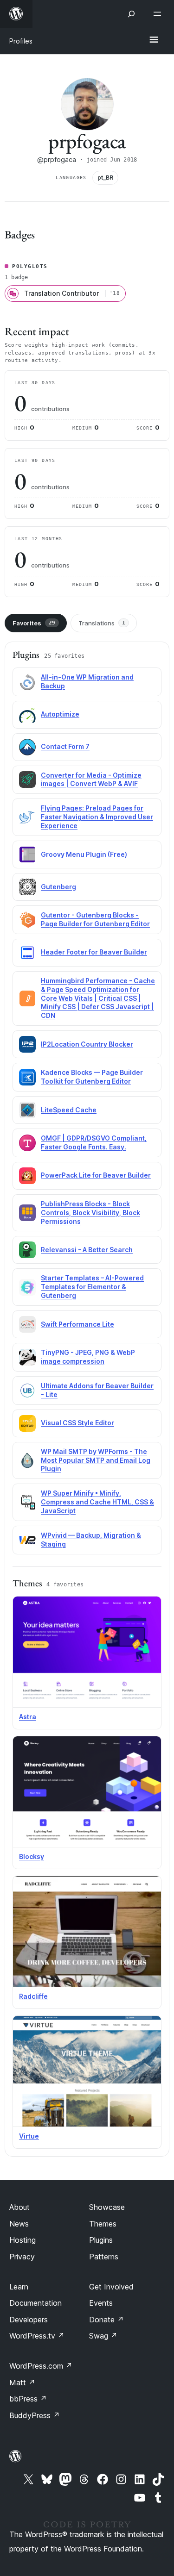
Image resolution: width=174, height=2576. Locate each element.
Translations (102, 623)
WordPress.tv (37, 2336)
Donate (106, 2320)
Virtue (29, 2136)
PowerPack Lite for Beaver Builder (96, 1175)
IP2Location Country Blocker (87, 1044)
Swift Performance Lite (77, 1324)
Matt (22, 2383)
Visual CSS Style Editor (77, 1423)
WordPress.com (41, 2366)
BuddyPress (35, 2415)
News (19, 2224)
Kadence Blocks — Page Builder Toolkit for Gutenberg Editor (92, 1077)
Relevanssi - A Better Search (87, 1250)
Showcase (107, 2207)
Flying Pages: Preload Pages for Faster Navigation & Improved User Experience (97, 817)
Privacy (22, 2257)
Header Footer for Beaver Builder (94, 952)
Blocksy (32, 1856)
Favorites (34, 623)
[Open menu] (159, 14)
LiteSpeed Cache (69, 1110)
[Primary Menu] (154, 40)
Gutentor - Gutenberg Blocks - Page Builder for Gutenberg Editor (95, 919)
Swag (103, 2336)
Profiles (21, 41)
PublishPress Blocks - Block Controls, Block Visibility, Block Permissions (90, 1213)
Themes (103, 2224)
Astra (28, 1717)
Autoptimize (60, 714)
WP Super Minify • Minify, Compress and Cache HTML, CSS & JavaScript (97, 1502)
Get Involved (111, 2287)
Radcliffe (33, 1996)
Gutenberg (58, 887)
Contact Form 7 (65, 746)
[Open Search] (131, 14)
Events (101, 2303)
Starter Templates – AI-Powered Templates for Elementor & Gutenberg (92, 1287)
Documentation (35, 2303)
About (19, 2207)
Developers (29, 2320)
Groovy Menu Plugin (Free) (84, 854)
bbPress (28, 2399)
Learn (19, 2287)
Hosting (23, 2240)
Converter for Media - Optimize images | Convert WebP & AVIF (91, 780)
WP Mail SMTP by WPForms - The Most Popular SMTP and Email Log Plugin (96, 1460)
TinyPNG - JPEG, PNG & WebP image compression (88, 1357)
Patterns (104, 2257)
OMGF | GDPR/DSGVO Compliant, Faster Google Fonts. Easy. (94, 1142)
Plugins (101, 2240)
